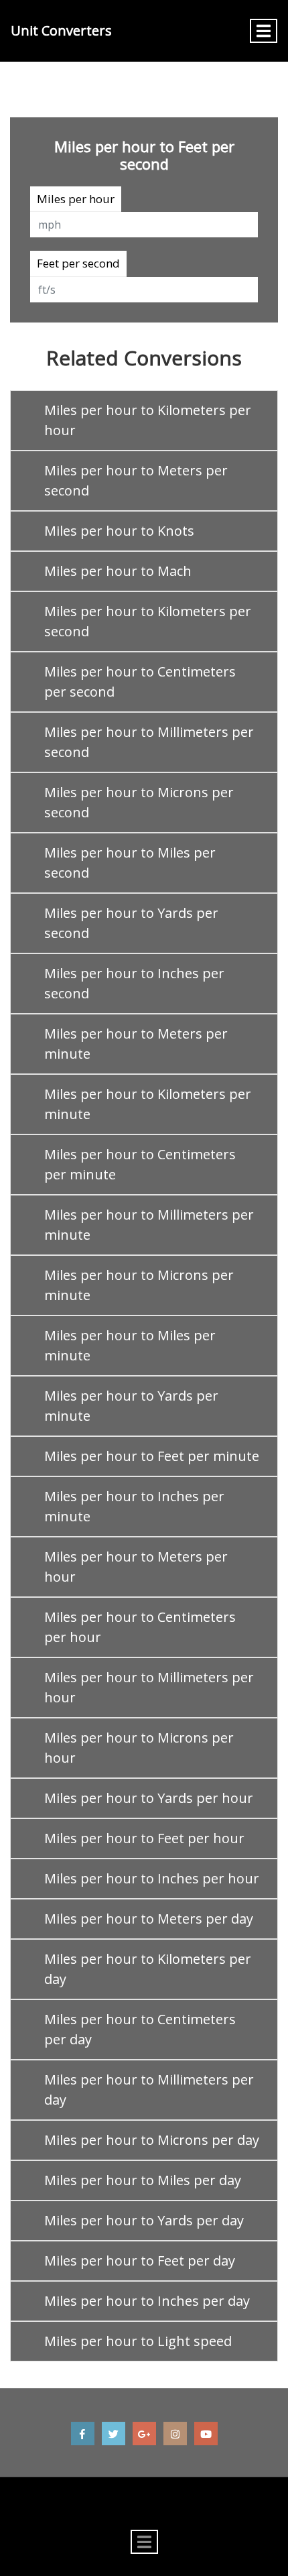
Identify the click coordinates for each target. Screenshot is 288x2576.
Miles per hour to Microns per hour (139, 1748)
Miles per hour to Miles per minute (130, 1345)
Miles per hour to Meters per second (136, 480)
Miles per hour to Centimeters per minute (140, 1164)
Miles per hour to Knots (119, 531)
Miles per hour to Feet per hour (144, 1838)
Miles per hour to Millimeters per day (149, 2090)
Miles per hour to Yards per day (144, 2220)
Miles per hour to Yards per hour (149, 1798)
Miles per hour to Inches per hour (152, 1878)
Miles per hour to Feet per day (140, 2261)
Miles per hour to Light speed (138, 2341)
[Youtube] (206, 2434)
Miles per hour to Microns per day (152, 2140)
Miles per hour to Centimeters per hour (140, 1627)
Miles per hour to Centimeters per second (140, 682)
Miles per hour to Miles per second (130, 863)
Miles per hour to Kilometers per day (148, 1969)
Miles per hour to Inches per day (147, 2301)
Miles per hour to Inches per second (134, 983)
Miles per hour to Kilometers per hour (148, 420)
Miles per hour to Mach (118, 571)
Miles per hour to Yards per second (131, 923)
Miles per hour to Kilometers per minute (148, 1104)
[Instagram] (175, 2434)
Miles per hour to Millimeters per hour (149, 1687)
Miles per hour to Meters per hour (136, 1567)
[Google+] (144, 2434)
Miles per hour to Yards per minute (131, 1406)
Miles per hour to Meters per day (149, 1919)
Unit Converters (61, 31)
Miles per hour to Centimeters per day (140, 2029)
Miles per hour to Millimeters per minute (149, 1225)
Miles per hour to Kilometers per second (148, 621)
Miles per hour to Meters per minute (136, 1044)
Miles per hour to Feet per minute (152, 1456)
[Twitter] (114, 2434)
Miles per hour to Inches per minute (134, 1506)
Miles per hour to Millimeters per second (149, 742)
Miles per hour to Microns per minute (139, 1285)
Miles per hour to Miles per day (143, 2180)
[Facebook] (83, 2434)
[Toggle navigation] (264, 31)
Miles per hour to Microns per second (139, 802)
